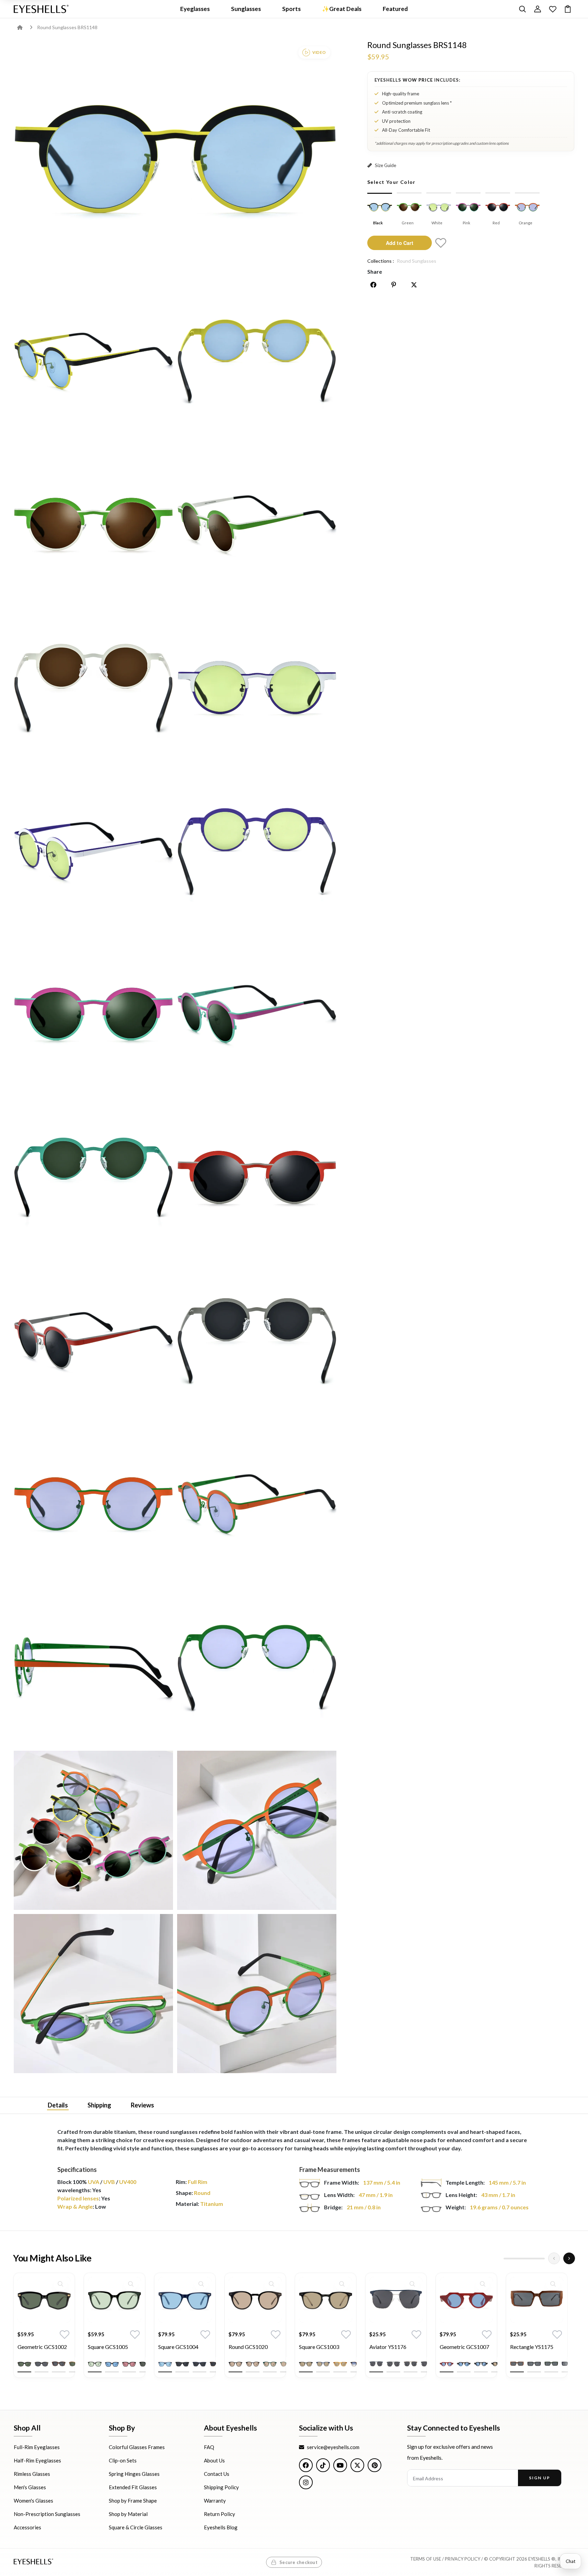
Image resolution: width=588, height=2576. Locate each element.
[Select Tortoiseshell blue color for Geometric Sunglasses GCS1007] (464, 2364)
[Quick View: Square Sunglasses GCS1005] (131, 2284)
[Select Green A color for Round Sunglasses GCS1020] (270, 2364)
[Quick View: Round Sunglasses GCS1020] (272, 2284)
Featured (395, 9)
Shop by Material (128, 2514)
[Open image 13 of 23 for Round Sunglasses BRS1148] (257, 1177)
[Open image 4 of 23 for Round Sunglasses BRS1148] (93, 524)
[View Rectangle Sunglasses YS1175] (537, 2300)
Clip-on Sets (123, 2460)
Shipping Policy (221, 2487)
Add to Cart (400, 243)
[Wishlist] (553, 9)
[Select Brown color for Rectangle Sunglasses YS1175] (517, 2364)
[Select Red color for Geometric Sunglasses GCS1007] (447, 2364)
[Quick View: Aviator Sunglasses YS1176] (412, 2284)
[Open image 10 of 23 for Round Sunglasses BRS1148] (93, 1014)
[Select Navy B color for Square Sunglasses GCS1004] (199, 2364)
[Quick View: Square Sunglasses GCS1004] (201, 2284)
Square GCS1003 (319, 2347)
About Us (214, 2460)
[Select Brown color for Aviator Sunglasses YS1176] (411, 2364)
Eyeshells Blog (221, 2527)
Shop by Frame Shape (133, 2501)
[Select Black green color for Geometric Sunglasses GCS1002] (24, 2364)
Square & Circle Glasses (136, 2527)
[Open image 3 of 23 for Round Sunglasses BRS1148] (257, 361)
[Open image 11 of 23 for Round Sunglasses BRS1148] (257, 1014)
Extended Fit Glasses (133, 2487)
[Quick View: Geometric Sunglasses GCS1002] (60, 2284)
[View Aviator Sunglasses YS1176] (396, 2300)
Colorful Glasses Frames (137, 2447)
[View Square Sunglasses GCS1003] (326, 2300)
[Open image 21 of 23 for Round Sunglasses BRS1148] (257, 1831)
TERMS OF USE (426, 2559)
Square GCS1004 (178, 2347)
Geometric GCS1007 (464, 2347)
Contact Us (217, 2474)
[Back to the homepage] (25, 27)
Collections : (381, 261)
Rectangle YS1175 (532, 2347)
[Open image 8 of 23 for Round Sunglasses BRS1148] (93, 851)
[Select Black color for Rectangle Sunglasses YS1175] (534, 2364)
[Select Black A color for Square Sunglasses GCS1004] (182, 2364)
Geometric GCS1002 (42, 2347)
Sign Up (539, 2478)
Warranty (215, 2501)
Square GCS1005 (108, 2347)
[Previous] (554, 2258)
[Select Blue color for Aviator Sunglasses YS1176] (376, 2364)
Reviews (142, 2105)
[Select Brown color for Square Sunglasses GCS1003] (340, 2364)
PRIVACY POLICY (463, 2559)
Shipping (99, 2105)
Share (375, 271)
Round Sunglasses (417, 261)
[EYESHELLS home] (41, 9)
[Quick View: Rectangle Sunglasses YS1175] (553, 2284)
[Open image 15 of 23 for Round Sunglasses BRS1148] (257, 1340)
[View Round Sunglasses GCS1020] (255, 2300)
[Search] (522, 9)
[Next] (569, 2258)
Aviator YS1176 (388, 2347)
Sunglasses (246, 9)
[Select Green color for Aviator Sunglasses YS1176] (393, 2364)
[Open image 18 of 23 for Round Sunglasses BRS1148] (93, 1667)
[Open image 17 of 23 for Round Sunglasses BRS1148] (257, 1504)
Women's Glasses (33, 2501)
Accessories (27, 2527)
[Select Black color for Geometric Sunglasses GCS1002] (42, 2364)
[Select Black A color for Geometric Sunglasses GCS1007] (481, 2364)
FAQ (209, 2447)
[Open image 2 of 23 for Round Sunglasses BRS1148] (93, 361)
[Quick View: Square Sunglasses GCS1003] (342, 2284)
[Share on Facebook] (373, 285)
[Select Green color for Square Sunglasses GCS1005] (95, 2364)
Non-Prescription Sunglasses (47, 2514)
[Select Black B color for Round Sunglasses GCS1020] (253, 2364)
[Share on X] (414, 285)
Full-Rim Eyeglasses (37, 2447)
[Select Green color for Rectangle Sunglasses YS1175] (551, 2364)
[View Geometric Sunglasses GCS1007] (466, 2300)
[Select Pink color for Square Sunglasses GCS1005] (129, 2364)
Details (58, 2105)
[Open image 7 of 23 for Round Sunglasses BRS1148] (257, 687)
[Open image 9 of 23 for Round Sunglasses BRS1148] (257, 851)
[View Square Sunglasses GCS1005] (114, 2300)
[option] (44, 2330)
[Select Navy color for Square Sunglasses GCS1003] (323, 2364)
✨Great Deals (342, 9)
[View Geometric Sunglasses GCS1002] (44, 2300)
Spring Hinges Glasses (134, 2474)
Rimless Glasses (32, 2474)
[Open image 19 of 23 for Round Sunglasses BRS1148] (257, 1667)
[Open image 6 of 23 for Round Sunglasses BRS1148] (93, 687)
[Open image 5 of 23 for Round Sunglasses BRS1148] (257, 524)
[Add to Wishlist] (441, 243)
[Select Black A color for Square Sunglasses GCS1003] (306, 2364)
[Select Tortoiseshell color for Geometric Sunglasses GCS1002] (59, 2364)
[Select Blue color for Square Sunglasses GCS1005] (112, 2364)
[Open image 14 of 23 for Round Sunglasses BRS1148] (93, 1340)
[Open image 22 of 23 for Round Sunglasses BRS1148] (93, 1994)
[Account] (538, 9)
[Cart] (568, 9)
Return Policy (220, 2514)
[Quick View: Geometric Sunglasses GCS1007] (483, 2284)
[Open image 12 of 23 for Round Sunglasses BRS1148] (93, 1177)
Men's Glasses (30, 2487)
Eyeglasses (195, 9)
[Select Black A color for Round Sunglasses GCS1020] (235, 2364)
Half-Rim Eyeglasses (37, 2460)
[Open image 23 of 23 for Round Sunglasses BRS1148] (257, 1994)
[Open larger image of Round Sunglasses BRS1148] (175, 159)
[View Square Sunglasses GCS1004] (185, 2300)
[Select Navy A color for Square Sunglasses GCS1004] (165, 2364)
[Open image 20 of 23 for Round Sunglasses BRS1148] (93, 1831)
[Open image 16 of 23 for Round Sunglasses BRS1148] (93, 1504)
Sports (291, 9)
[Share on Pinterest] (394, 285)
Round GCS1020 (248, 2347)
